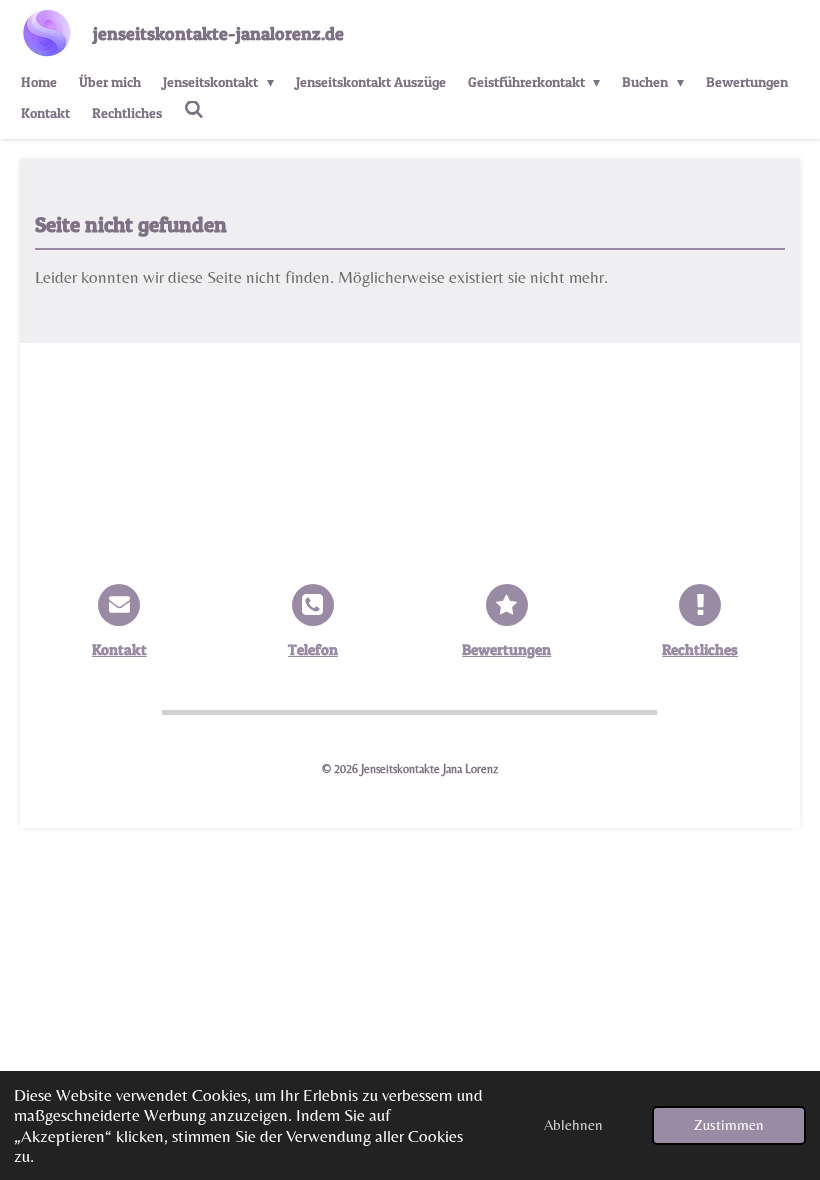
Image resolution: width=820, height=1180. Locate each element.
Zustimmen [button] (729, 1124)
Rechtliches (700, 650)
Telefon (313, 650)
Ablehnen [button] (573, 1124)
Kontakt (119, 650)
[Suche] (194, 109)
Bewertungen (506, 650)
